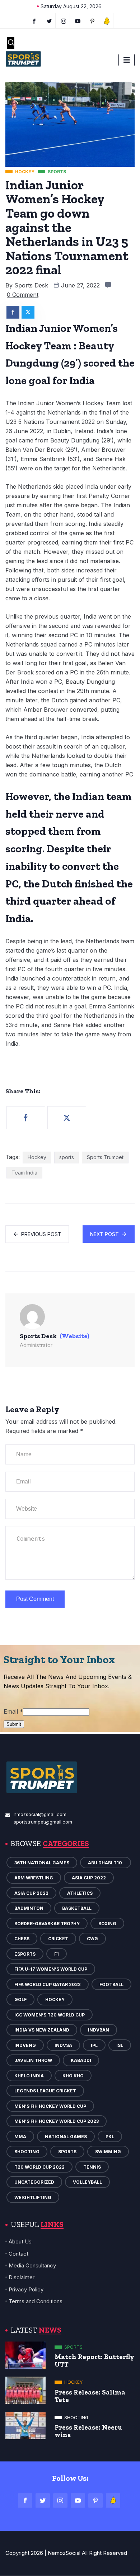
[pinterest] (92, 21)
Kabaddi (81, 2060)
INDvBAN (99, 2030)
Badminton (29, 1908)
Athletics (80, 1893)
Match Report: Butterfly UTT (94, 2360)
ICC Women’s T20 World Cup (50, 2015)
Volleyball (87, 2182)
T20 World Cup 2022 (39, 2167)
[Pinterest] (95, 2500)
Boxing (107, 1924)
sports (67, 1157)
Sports (67, 2152)
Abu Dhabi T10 (106, 1863)
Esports (25, 1954)
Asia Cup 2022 (89, 1878)
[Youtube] (78, 21)
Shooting (27, 2152)
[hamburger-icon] (127, 60)
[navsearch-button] (11, 43)
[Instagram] (60, 2500)
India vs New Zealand (42, 2030)
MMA (20, 2137)
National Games (66, 2137)
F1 (57, 1954)
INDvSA (63, 2045)
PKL (110, 2137)
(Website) (74, 1336)
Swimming (108, 2152)
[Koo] (107, 21)
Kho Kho (73, 2076)
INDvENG (25, 2045)
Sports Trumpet (105, 1157)
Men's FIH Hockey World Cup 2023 (57, 2121)
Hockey (37, 1157)
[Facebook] (34, 21)
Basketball (77, 1908)
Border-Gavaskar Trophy (47, 1924)
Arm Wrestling (34, 1878)
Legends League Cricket (45, 2091)
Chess (22, 1939)
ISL (120, 2045)
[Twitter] (49, 21)
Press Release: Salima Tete (90, 2396)
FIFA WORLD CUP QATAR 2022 (48, 1984)
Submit (14, 1724)
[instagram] (64, 21)
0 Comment (23, 295)
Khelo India (29, 2076)
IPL (94, 2045)
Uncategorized (34, 2182)
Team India (24, 1173)
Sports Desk (31, 285)
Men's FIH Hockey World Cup (50, 2106)
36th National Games (42, 1863)
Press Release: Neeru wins (88, 2431)
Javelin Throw (33, 2060)
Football (111, 1984)
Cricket (58, 1939)
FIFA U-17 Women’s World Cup (51, 1969)
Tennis (92, 2167)
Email (13, 1711)
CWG (92, 1939)
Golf (20, 1999)
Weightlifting (33, 2197)
